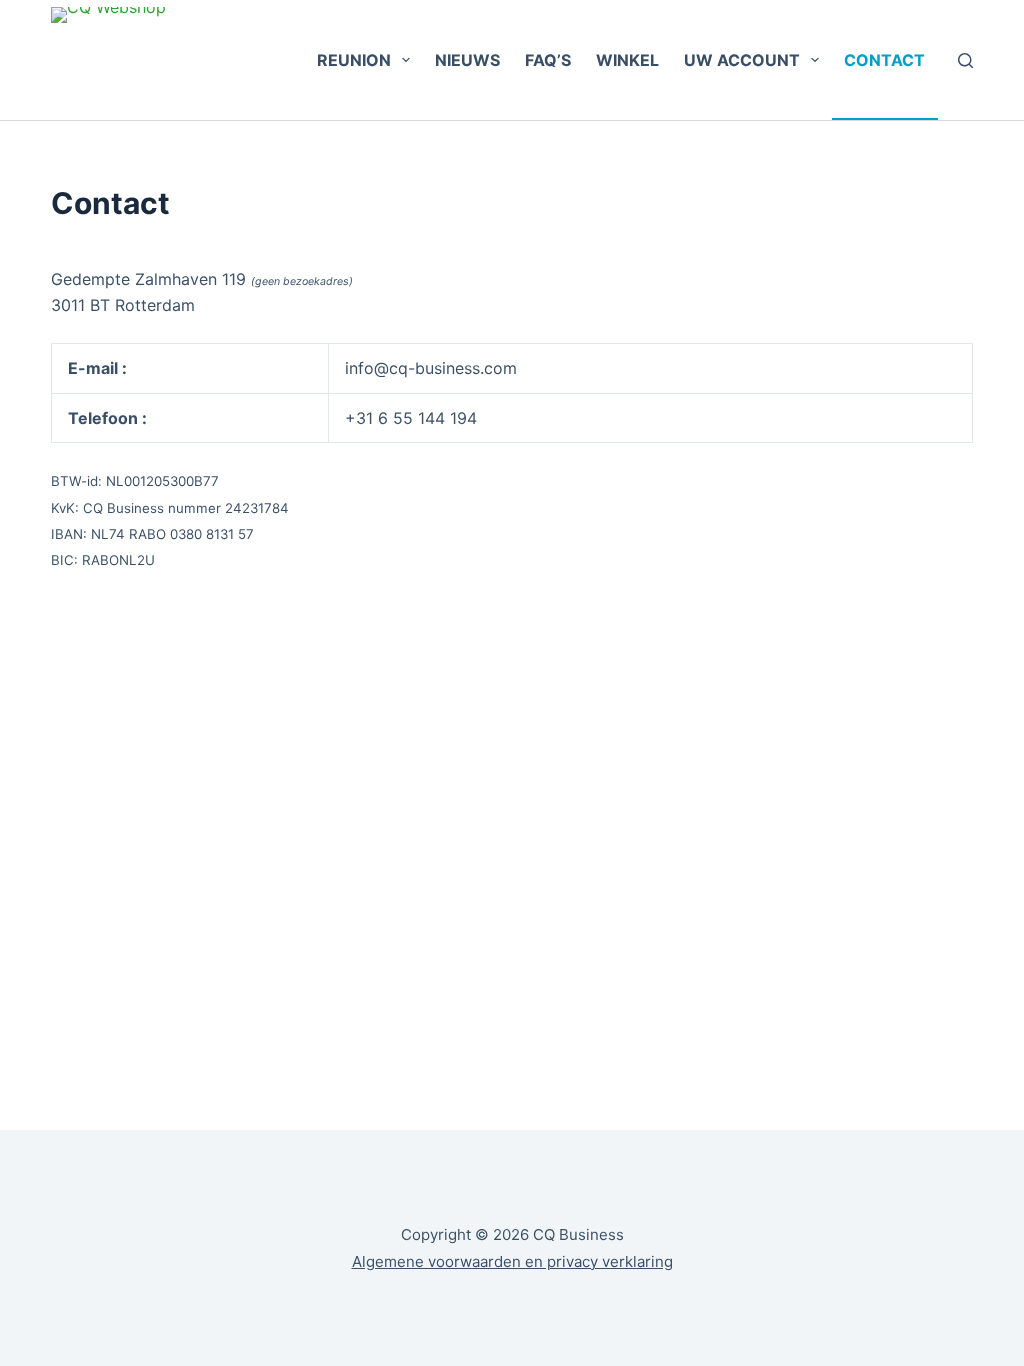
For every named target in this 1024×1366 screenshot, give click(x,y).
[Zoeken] (965, 60)
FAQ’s (548, 60)
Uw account (742, 60)
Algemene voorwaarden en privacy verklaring (512, 1261)
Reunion (354, 60)
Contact (884, 60)
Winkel (627, 60)
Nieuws (467, 60)
